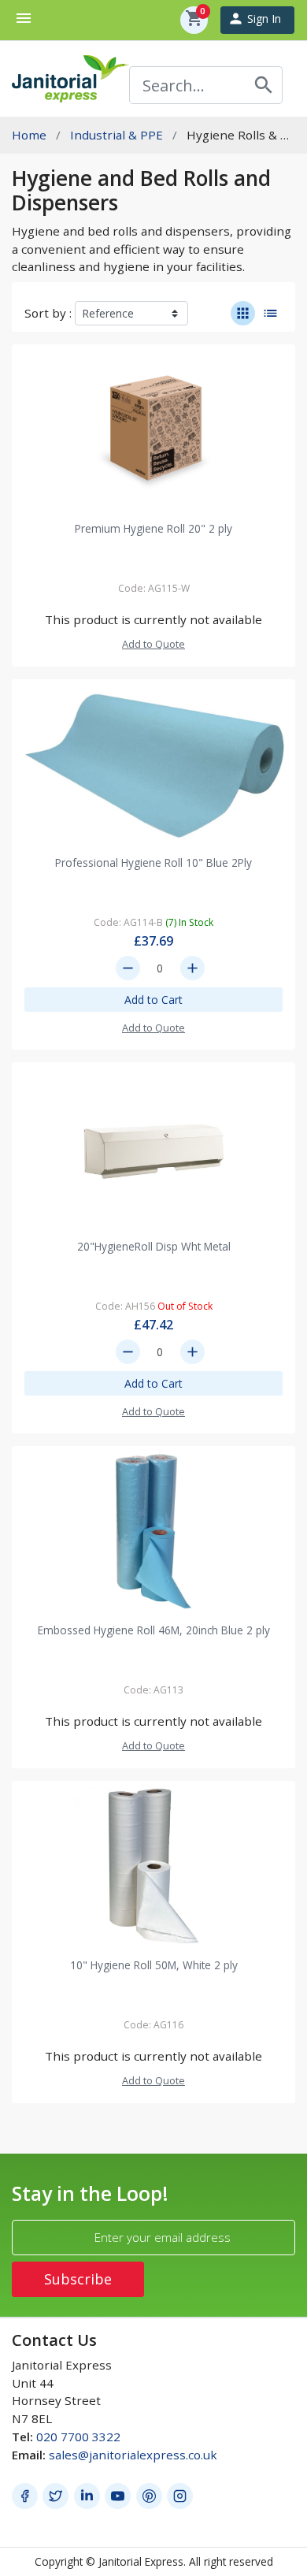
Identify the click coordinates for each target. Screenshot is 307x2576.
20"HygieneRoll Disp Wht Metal (154, 1246)
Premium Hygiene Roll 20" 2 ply (153, 528)
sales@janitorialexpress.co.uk (133, 2455)
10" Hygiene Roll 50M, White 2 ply (154, 1965)
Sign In (254, 19)
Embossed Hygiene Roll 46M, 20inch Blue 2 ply (154, 1630)
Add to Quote (153, 644)
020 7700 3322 (78, 2437)
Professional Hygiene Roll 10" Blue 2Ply (153, 862)
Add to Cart (153, 1000)
